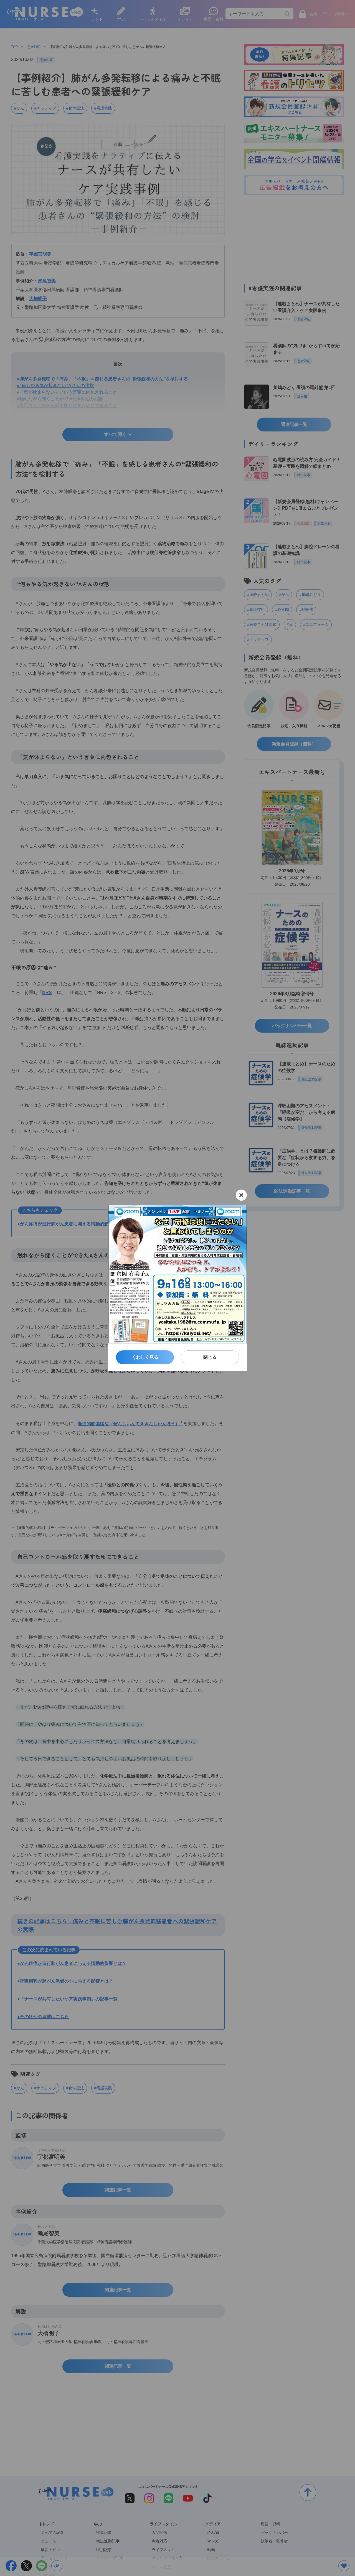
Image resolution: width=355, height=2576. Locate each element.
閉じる (210, 1357)
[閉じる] (241, 1195)
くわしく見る (145, 1357)
